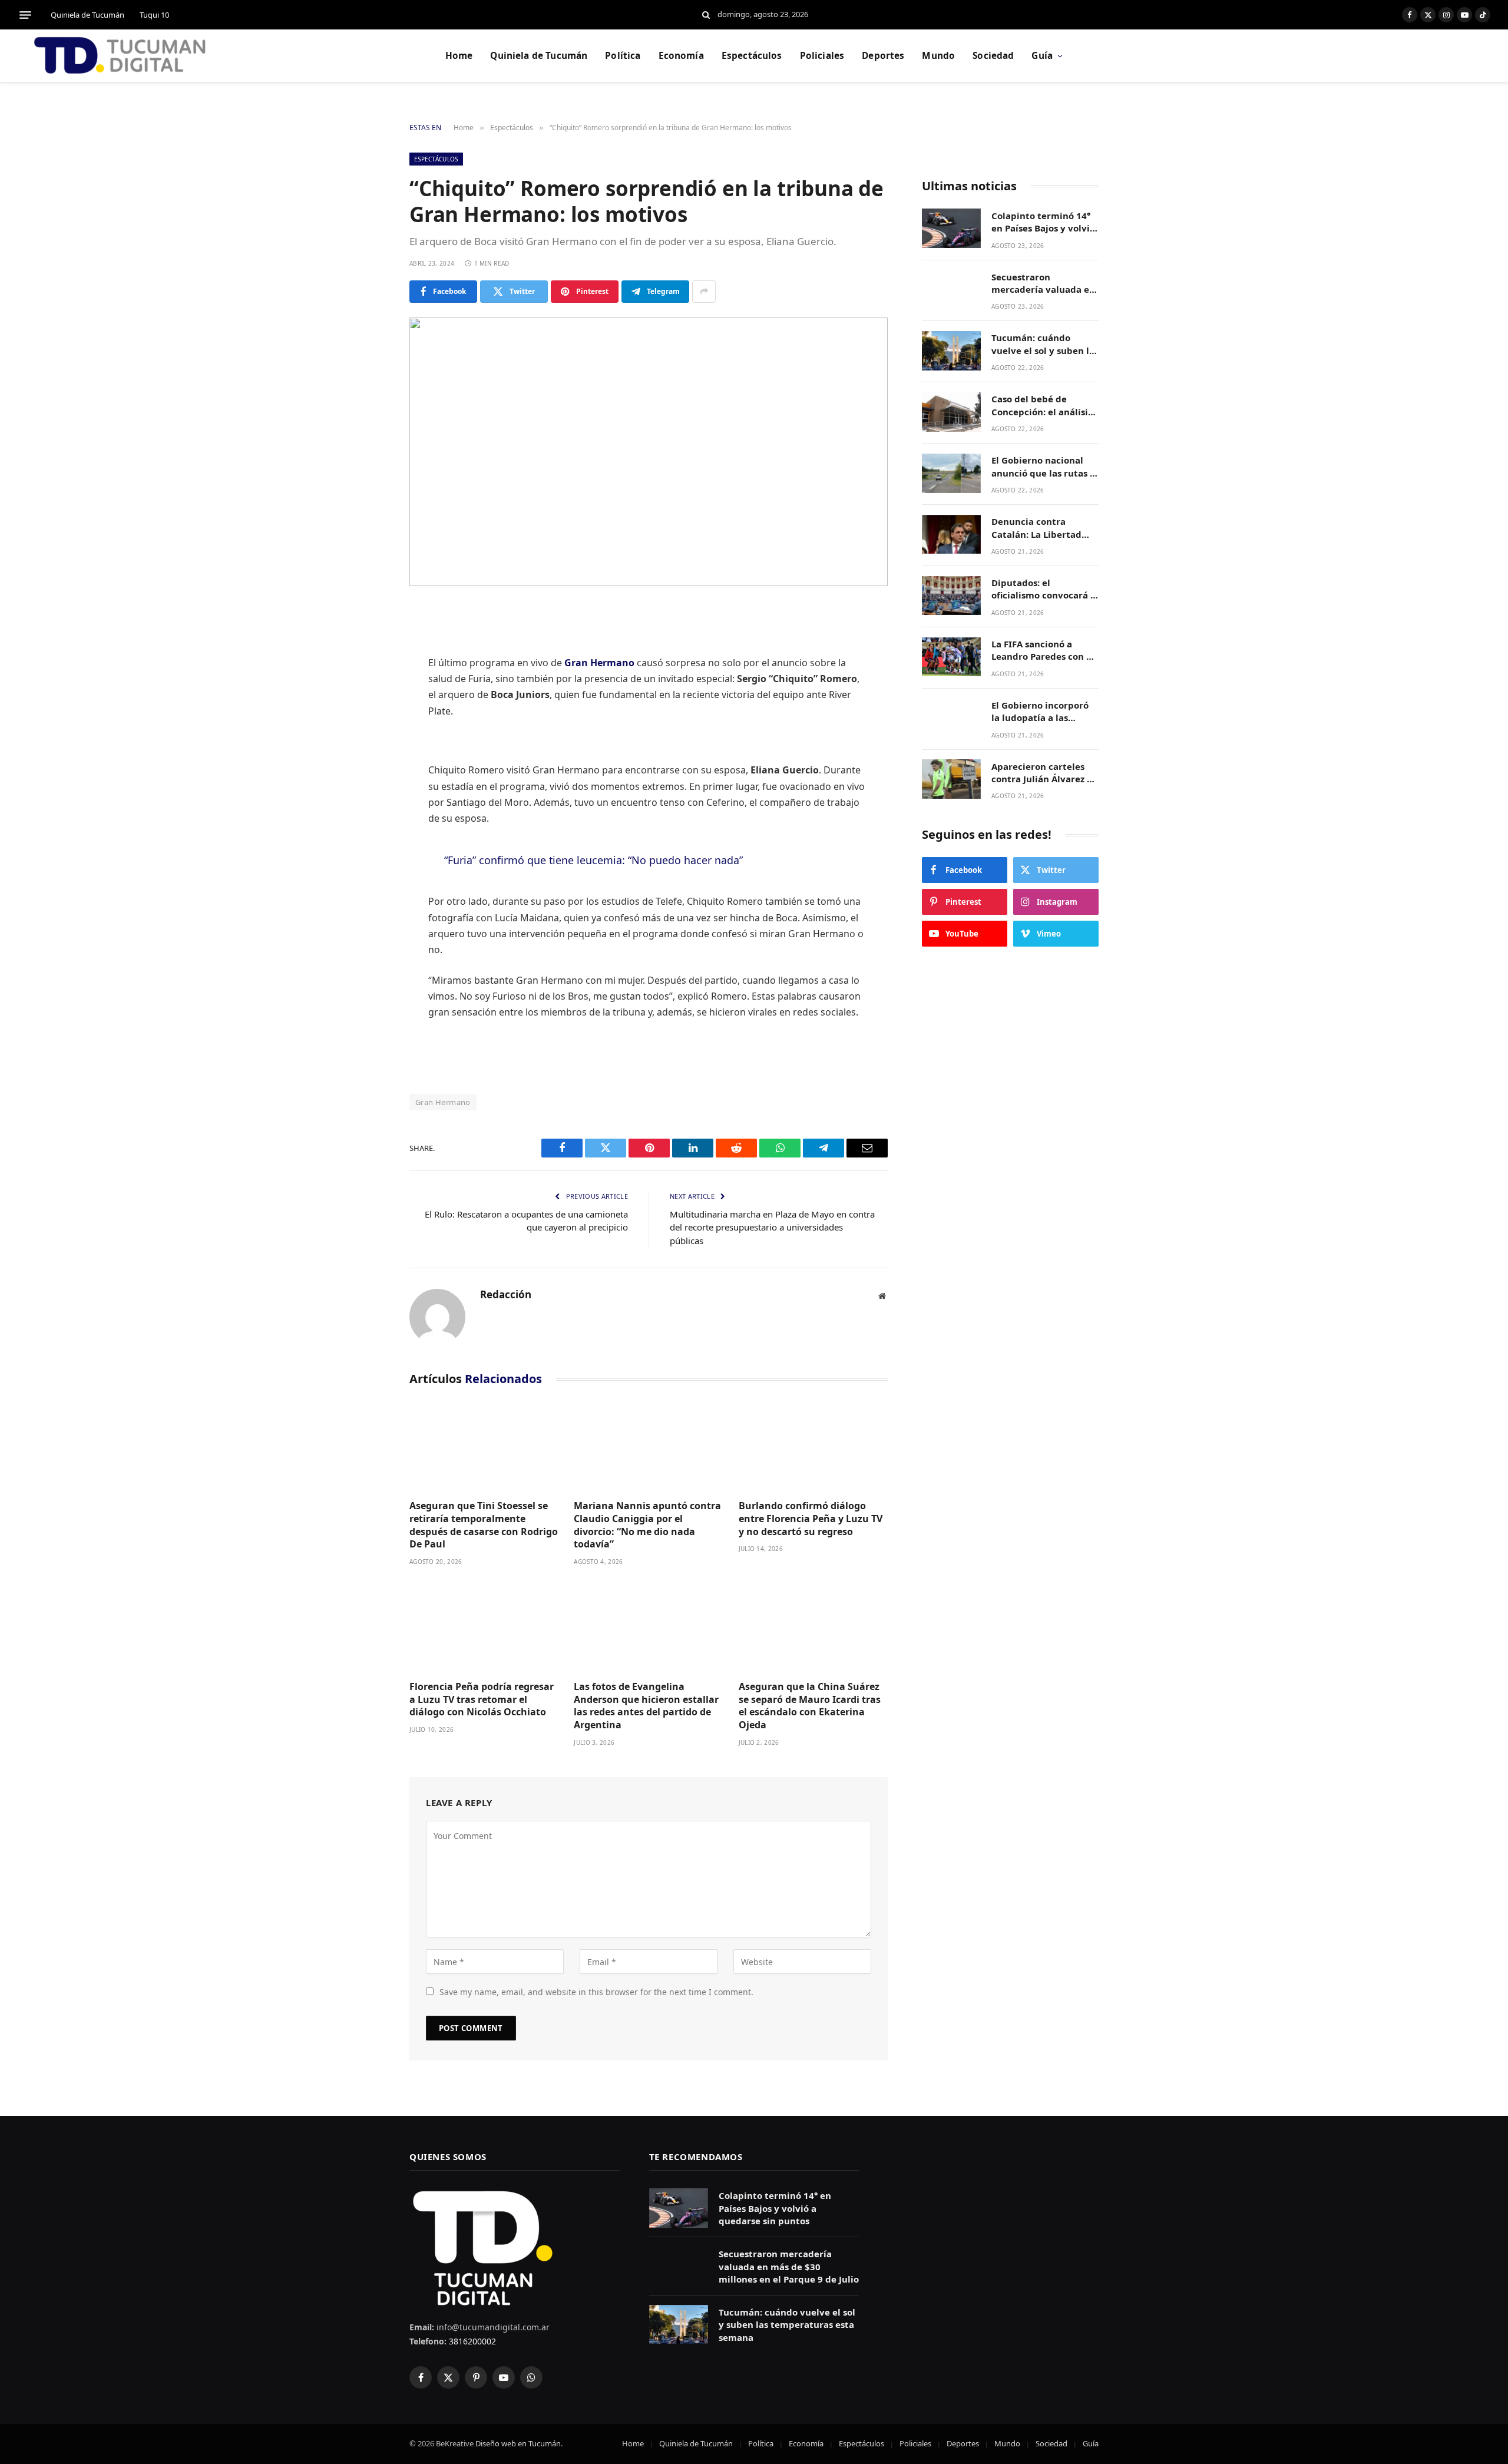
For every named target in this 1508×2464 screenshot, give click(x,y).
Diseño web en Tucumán (518, 2443)
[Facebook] (368, 644)
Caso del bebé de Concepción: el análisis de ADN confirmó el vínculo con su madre (1042, 406)
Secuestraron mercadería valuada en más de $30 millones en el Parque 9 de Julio (1044, 284)
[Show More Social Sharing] (704, 292)
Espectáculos (752, 56)
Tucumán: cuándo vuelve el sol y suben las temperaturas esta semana (1045, 345)
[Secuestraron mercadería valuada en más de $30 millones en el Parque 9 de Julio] (951, 290)
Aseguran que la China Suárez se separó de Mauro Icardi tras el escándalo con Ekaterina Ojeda (810, 1706)
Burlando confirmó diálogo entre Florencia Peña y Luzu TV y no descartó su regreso (811, 1519)
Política (623, 56)
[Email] (368, 795)
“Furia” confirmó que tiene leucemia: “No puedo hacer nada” (593, 860)
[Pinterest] (368, 735)
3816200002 (471, 2341)
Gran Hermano (443, 1102)
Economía (681, 56)
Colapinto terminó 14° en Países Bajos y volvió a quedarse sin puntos (1043, 222)
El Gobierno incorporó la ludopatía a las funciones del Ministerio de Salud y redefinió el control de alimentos (1041, 712)
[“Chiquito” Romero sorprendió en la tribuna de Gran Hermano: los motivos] (649, 452)
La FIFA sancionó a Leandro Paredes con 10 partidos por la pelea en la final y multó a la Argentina (1045, 651)
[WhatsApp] (368, 765)
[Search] (706, 15)
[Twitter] (368, 674)
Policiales (822, 56)
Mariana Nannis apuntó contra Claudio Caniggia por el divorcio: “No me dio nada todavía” (647, 1525)
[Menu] (25, 15)
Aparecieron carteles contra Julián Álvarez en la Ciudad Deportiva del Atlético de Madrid (1045, 773)
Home (459, 56)
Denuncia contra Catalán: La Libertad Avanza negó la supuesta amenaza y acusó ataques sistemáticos (1037, 529)
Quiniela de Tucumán (87, 15)
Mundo (938, 56)
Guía (1042, 56)
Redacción (506, 1295)
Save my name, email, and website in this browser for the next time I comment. (596, 1992)
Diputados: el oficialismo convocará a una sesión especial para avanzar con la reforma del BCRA (1044, 590)
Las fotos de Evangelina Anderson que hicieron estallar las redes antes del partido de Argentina (646, 1706)
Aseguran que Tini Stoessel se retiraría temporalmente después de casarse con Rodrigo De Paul (484, 1525)
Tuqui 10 (154, 15)
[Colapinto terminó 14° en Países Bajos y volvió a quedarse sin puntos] (951, 228)
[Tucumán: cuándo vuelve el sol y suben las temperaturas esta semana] (951, 351)
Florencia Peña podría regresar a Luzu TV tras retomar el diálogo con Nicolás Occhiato (482, 1700)
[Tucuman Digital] (121, 56)
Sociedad (993, 56)
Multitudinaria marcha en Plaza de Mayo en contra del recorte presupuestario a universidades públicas (772, 1227)
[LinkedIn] (368, 705)
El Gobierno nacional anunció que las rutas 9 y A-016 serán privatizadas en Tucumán (1043, 467)
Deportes (883, 56)
